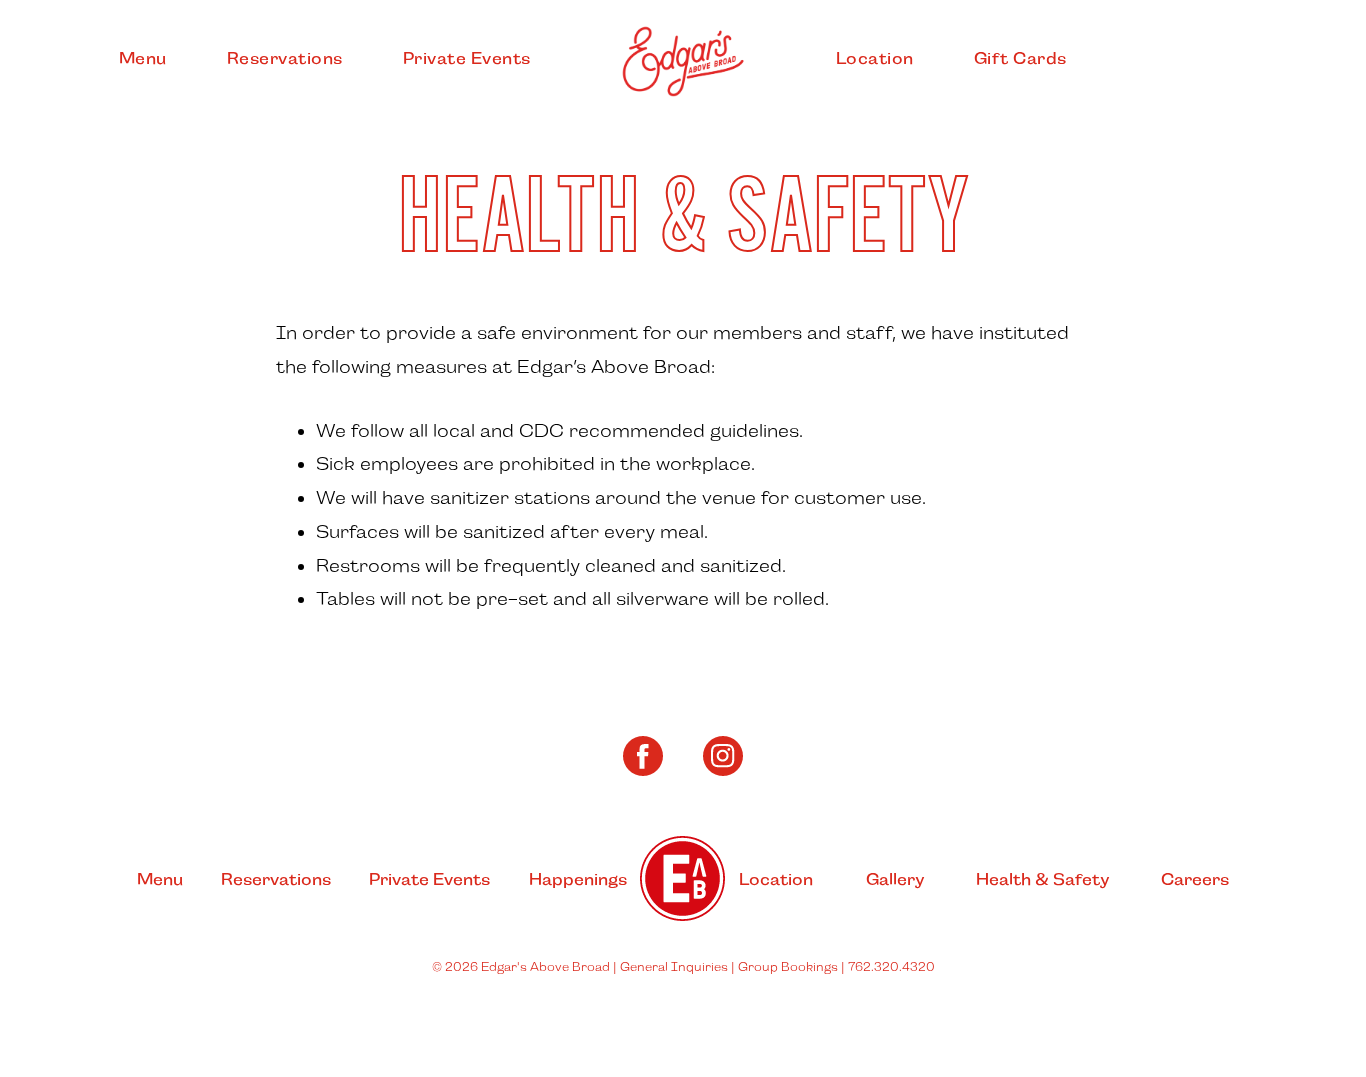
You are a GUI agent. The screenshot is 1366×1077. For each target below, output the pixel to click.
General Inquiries (674, 967)
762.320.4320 (891, 967)
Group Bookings (788, 967)
